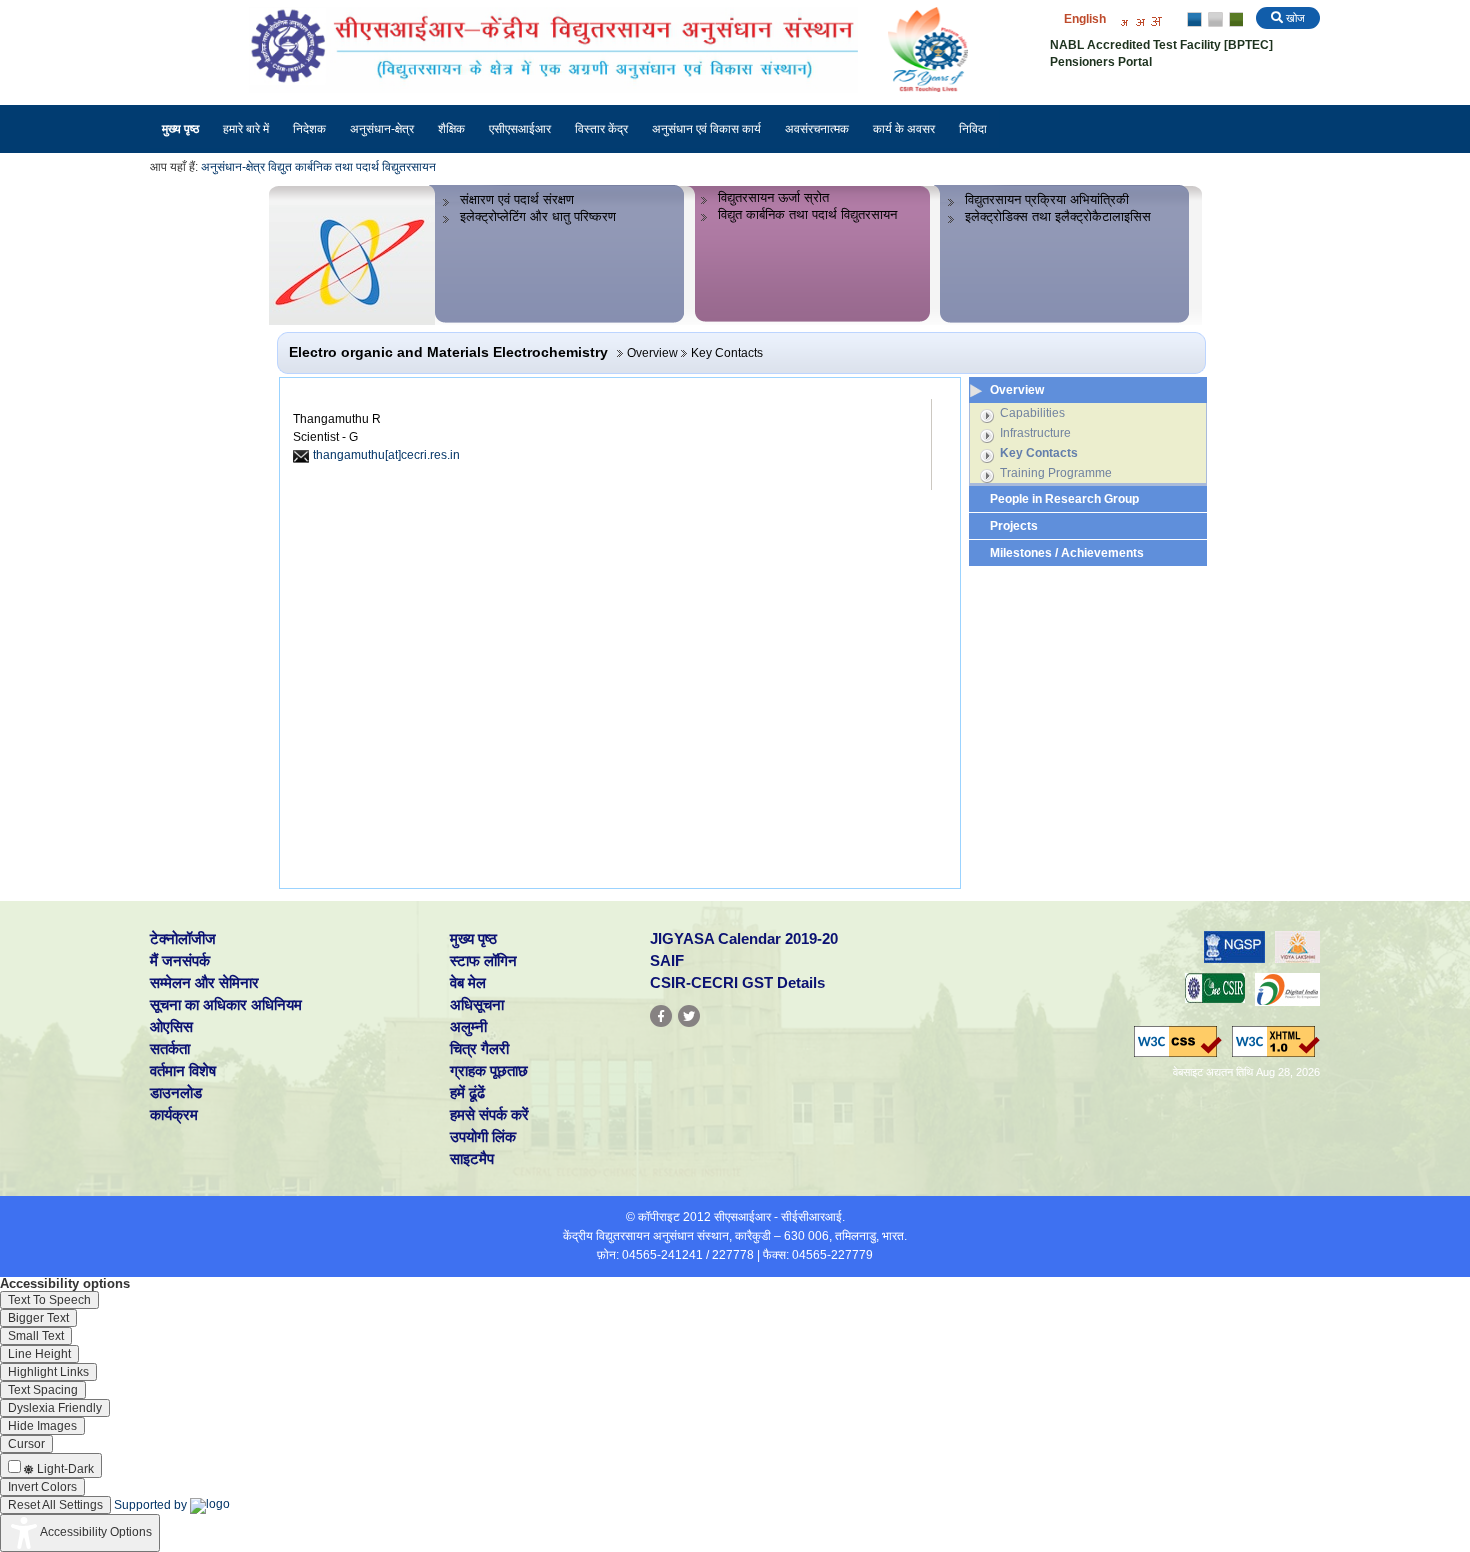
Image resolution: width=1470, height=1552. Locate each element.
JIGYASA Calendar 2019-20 (744, 938)
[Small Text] (1124, 20)
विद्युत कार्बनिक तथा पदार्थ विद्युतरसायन (352, 167)
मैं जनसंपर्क (180, 960)
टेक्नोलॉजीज (183, 938)
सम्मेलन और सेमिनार (204, 982)
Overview (1017, 390)
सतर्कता (170, 1048)
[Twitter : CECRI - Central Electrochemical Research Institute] (689, 1016)
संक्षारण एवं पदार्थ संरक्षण (517, 199)
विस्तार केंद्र (601, 129)
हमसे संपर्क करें (489, 1114)
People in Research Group (1064, 499)
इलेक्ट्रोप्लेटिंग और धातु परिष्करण (538, 216)
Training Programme (1056, 473)
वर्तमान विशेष (183, 1070)
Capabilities (1032, 413)
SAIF (667, 960)
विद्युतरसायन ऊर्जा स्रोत (773, 197)
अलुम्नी (468, 1026)
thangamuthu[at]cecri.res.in (386, 455)
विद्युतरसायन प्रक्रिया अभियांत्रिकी (1047, 199)
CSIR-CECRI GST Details (737, 982)
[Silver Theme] (1214, 20)
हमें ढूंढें (467, 1092)
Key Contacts (1039, 453)
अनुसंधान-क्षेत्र (382, 129)
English (1085, 19)
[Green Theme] (1233, 20)
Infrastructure (1035, 433)
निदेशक (309, 129)
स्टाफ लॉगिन (483, 960)
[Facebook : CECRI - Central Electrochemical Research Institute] (661, 1016)
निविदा (973, 129)
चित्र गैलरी (479, 1048)
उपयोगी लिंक (483, 1136)
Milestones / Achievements (1067, 553)
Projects (1014, 526)
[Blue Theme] (1195, 20)
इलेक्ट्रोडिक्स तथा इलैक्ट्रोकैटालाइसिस (1058, 216)
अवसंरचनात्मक (817, 129)
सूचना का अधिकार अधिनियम (226, 1004)
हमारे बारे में (246, 129)
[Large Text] (1156, 20)
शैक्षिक (451, 129)
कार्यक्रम (174, 1114)
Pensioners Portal (1101, 62)
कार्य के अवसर (904, 129)
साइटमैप (472, 1158)
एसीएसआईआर (520, 129)
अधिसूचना (477, 1004)
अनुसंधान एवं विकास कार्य (706, 129)
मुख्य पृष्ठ (180, 129)
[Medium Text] (1140, 20)
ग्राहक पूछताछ (489, 1070)
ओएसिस (171, 1026)
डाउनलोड (176, 1092)
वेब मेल (468, 982)
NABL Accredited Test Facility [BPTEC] (1161, 45)
